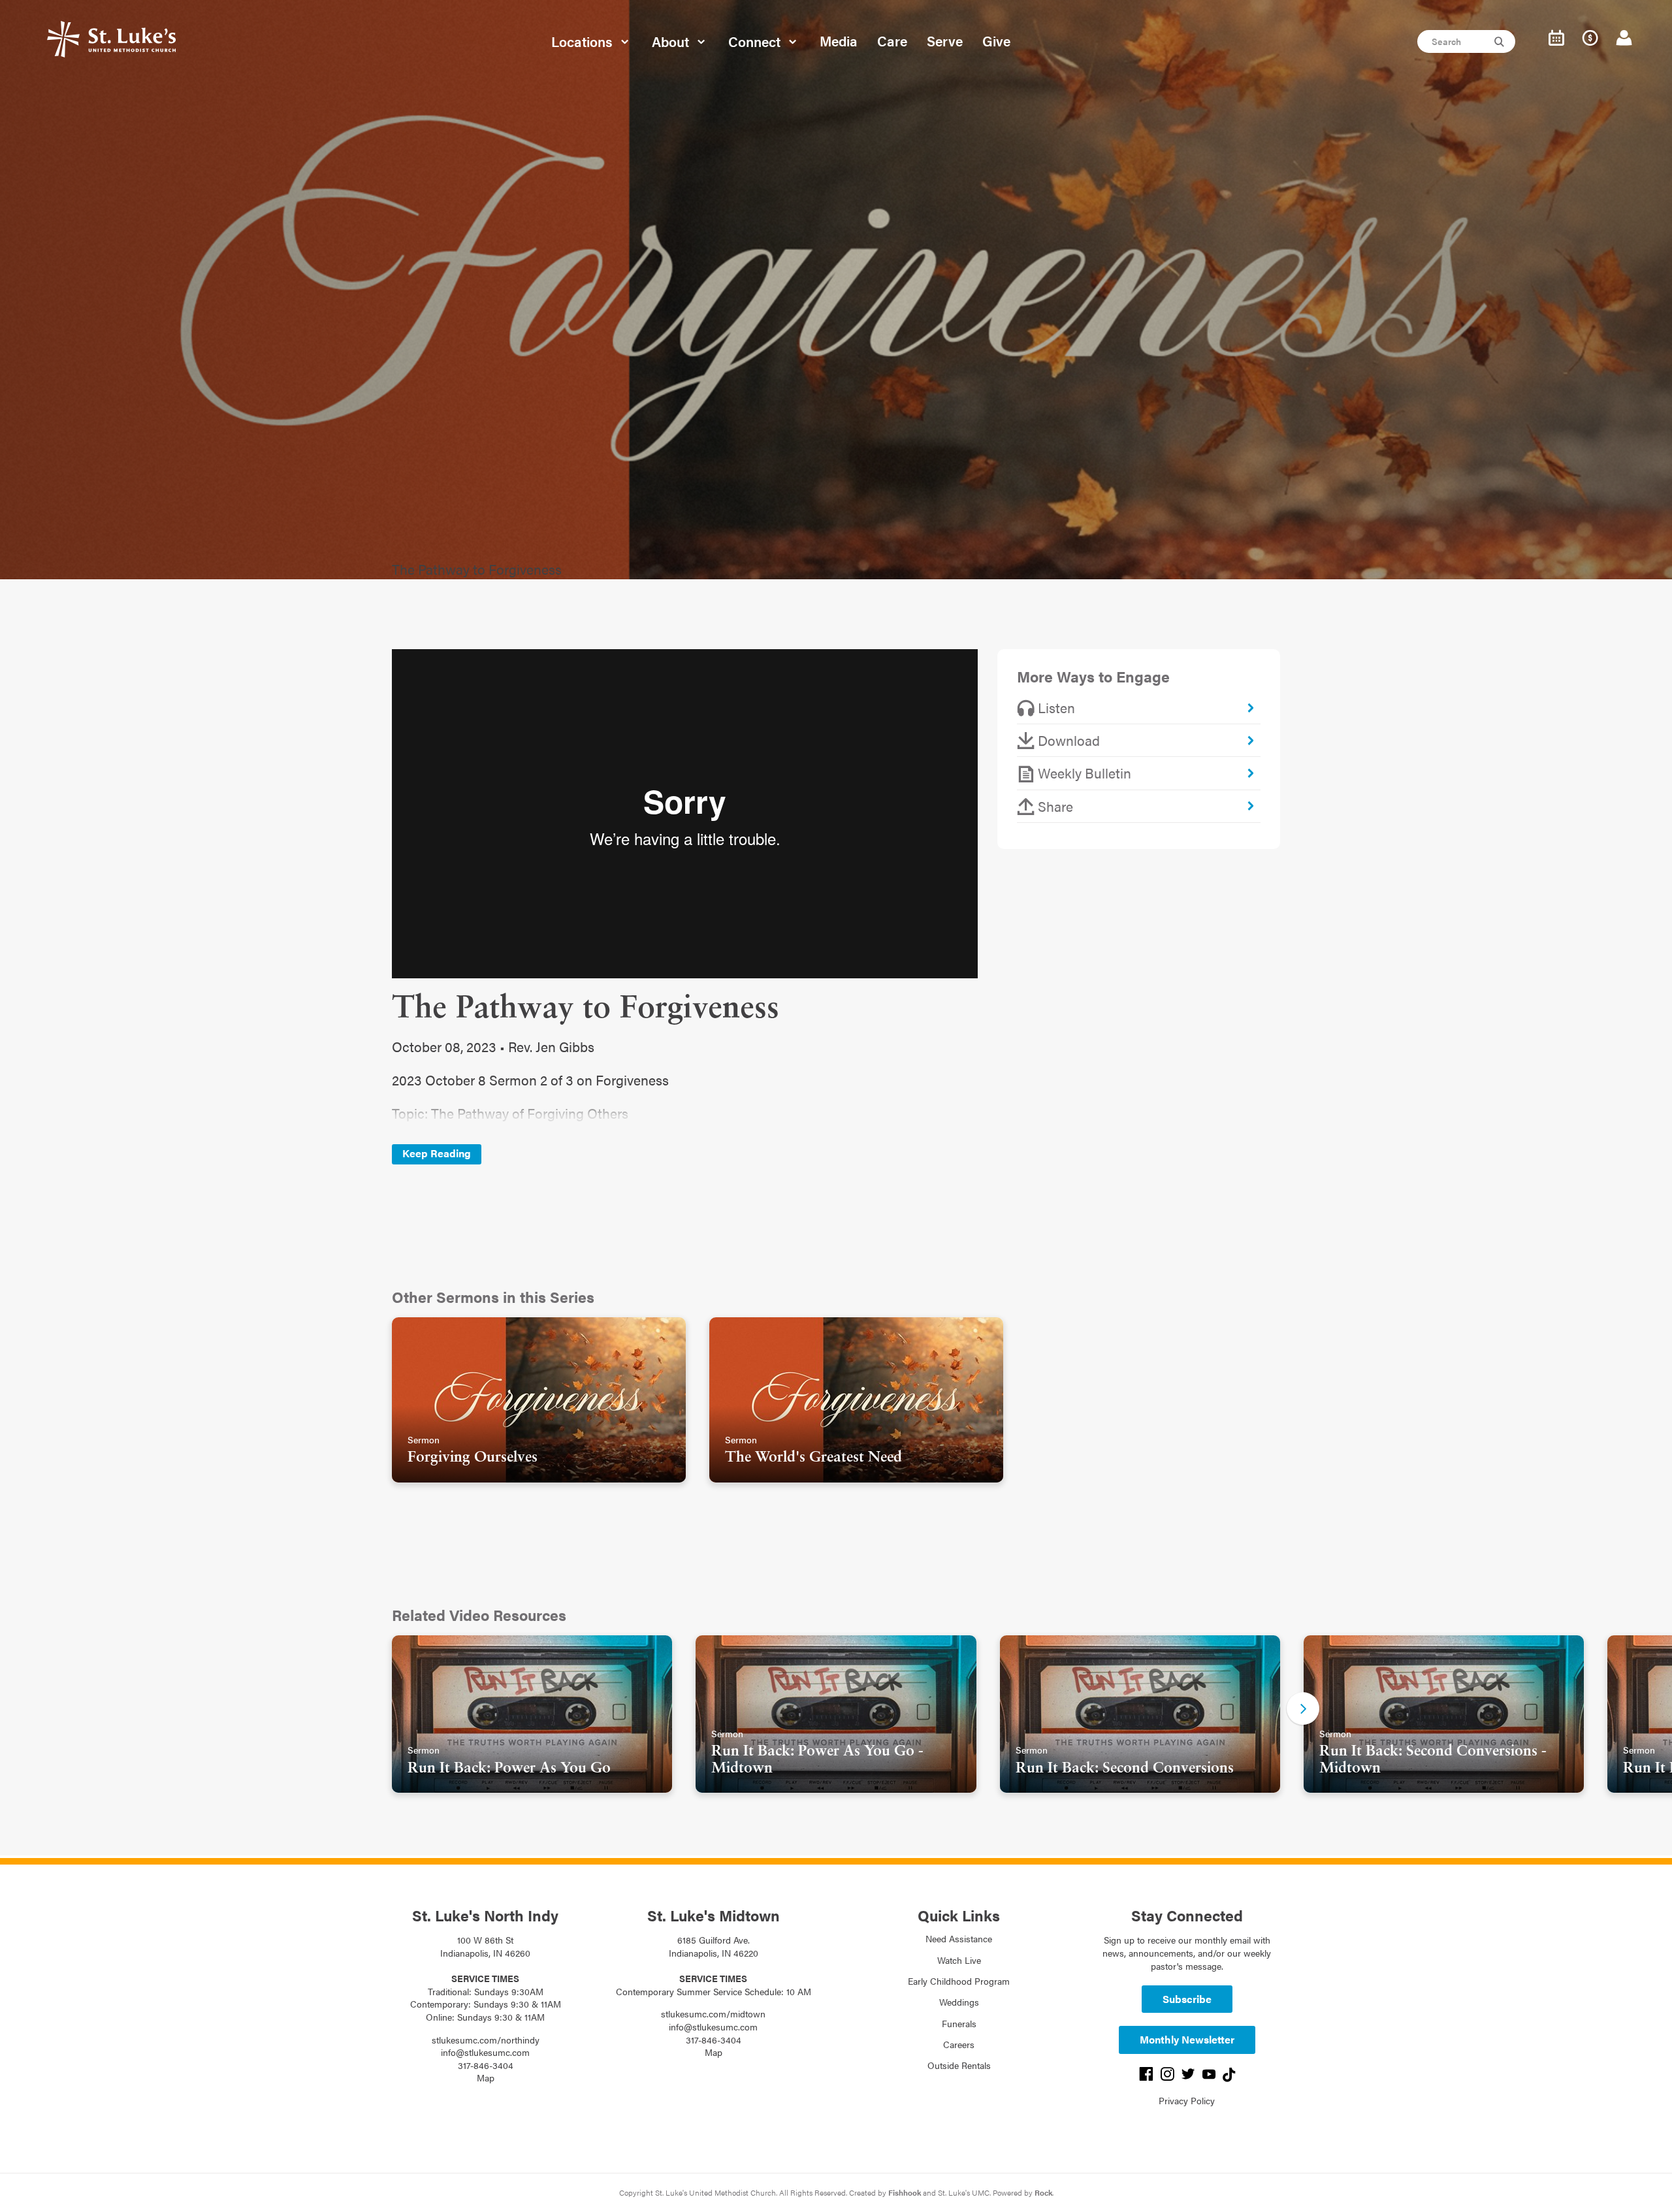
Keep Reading (437, 1153)
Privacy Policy (1187, 2100)
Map (486, 2077)
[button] (1303, 1708)
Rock (1043, 2192)
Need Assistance (959, 1938)
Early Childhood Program (959, 1981)
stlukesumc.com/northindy (486, 2040)
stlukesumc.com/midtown (713, 2013)
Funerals (959, 2023)
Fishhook (905, 2192)
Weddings (959, 2002)
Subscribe (1187, 1999)
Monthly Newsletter (1187, 2039)
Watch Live (959, 1960)
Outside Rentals (959, 2065)
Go (1501, 42)
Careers (959, 2044)
